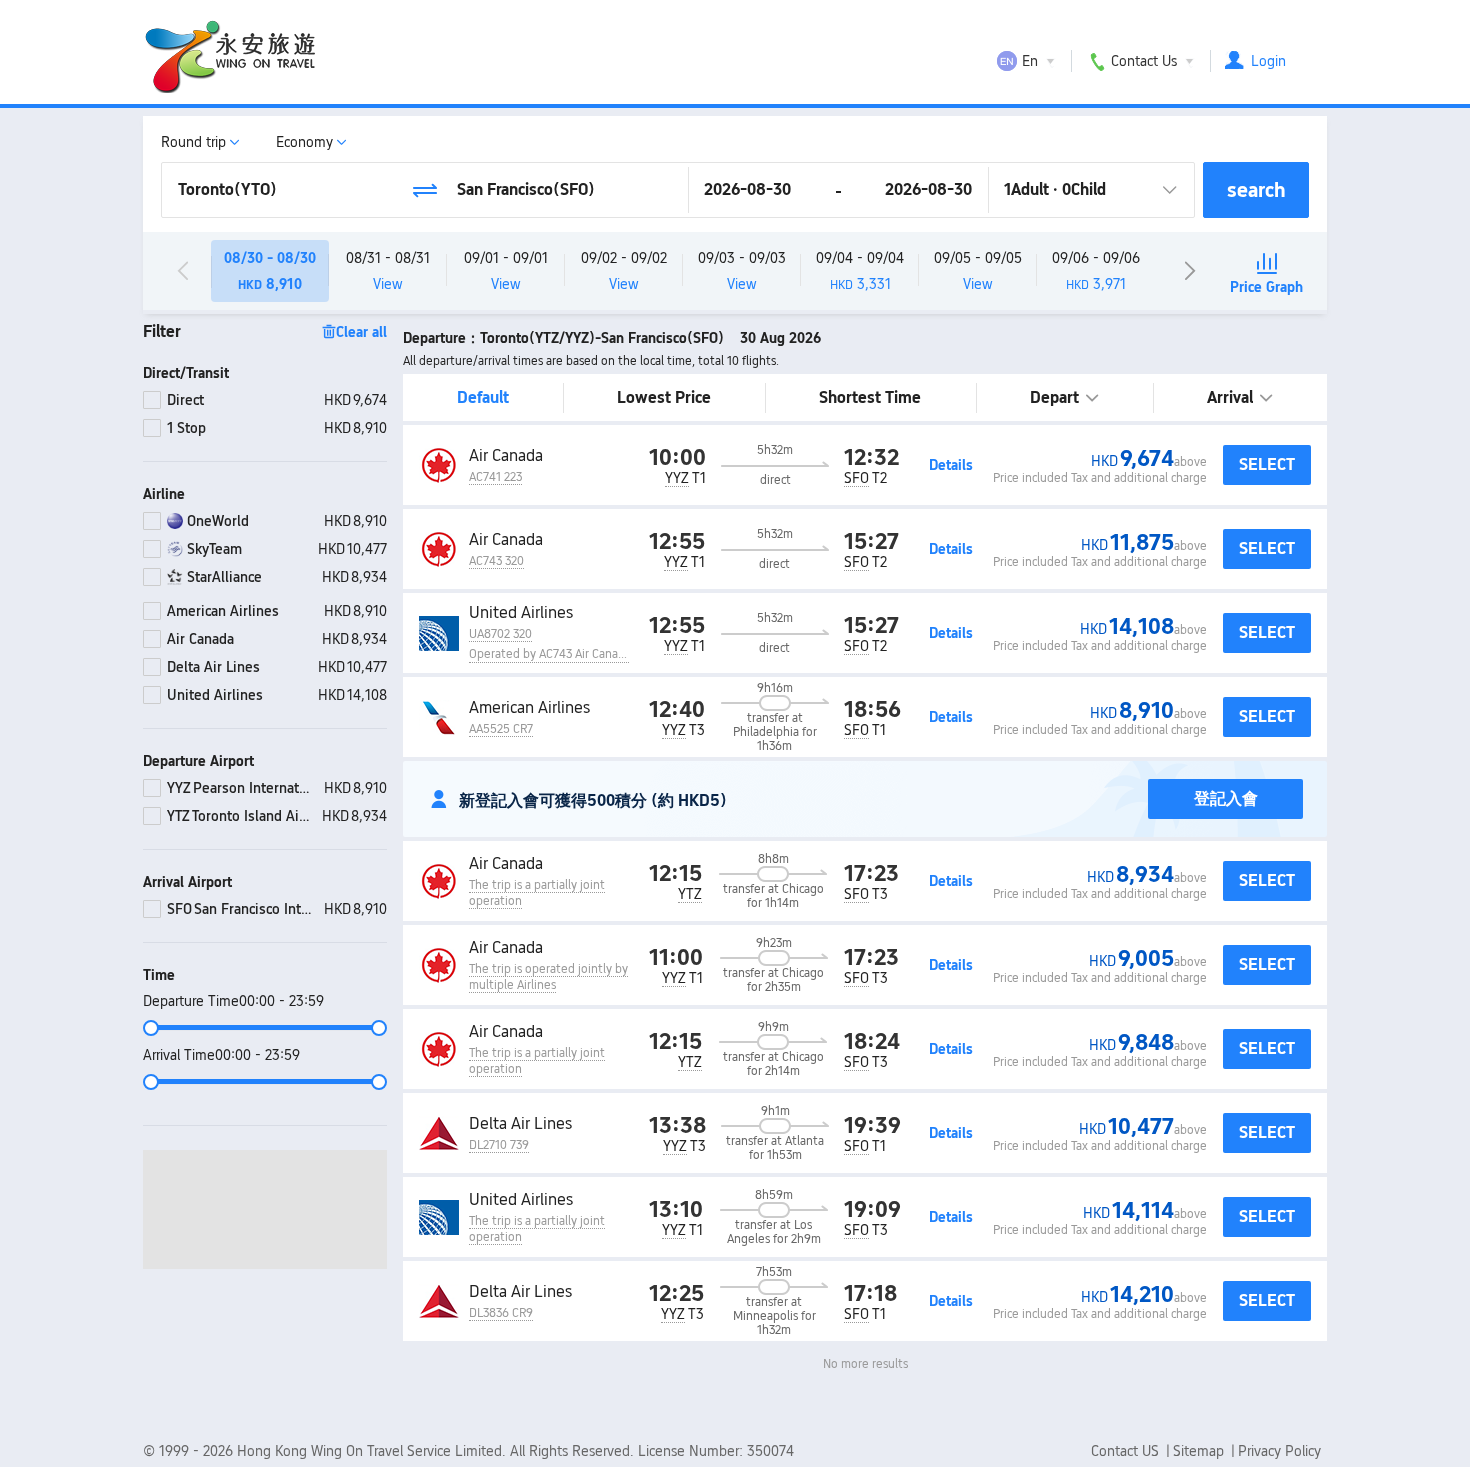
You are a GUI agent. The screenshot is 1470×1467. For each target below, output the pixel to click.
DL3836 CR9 (501, 1313)
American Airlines (529, 707)
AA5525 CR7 (501, 729)
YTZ (690, 894)
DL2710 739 (499, 1145)
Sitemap (1200, 1451)
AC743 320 (496, 561)
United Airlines (521, 612)
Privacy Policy (1279, 1451)
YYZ (677, 478)
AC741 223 (495, 477)
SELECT (1267, 464)
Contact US (1127, 1451)
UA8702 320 (500, 634)
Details (951, 465)
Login (1268, 61)
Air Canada (506, 455)
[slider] (265, 1028)
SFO (856, 478)
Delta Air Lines (520, 1123)
